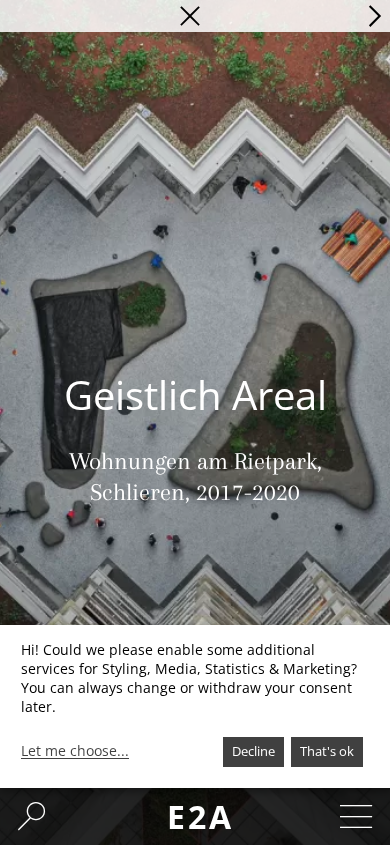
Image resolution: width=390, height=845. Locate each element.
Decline (253, 751)
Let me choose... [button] (75, 751)
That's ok (327, 751)
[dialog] (195, 706)
